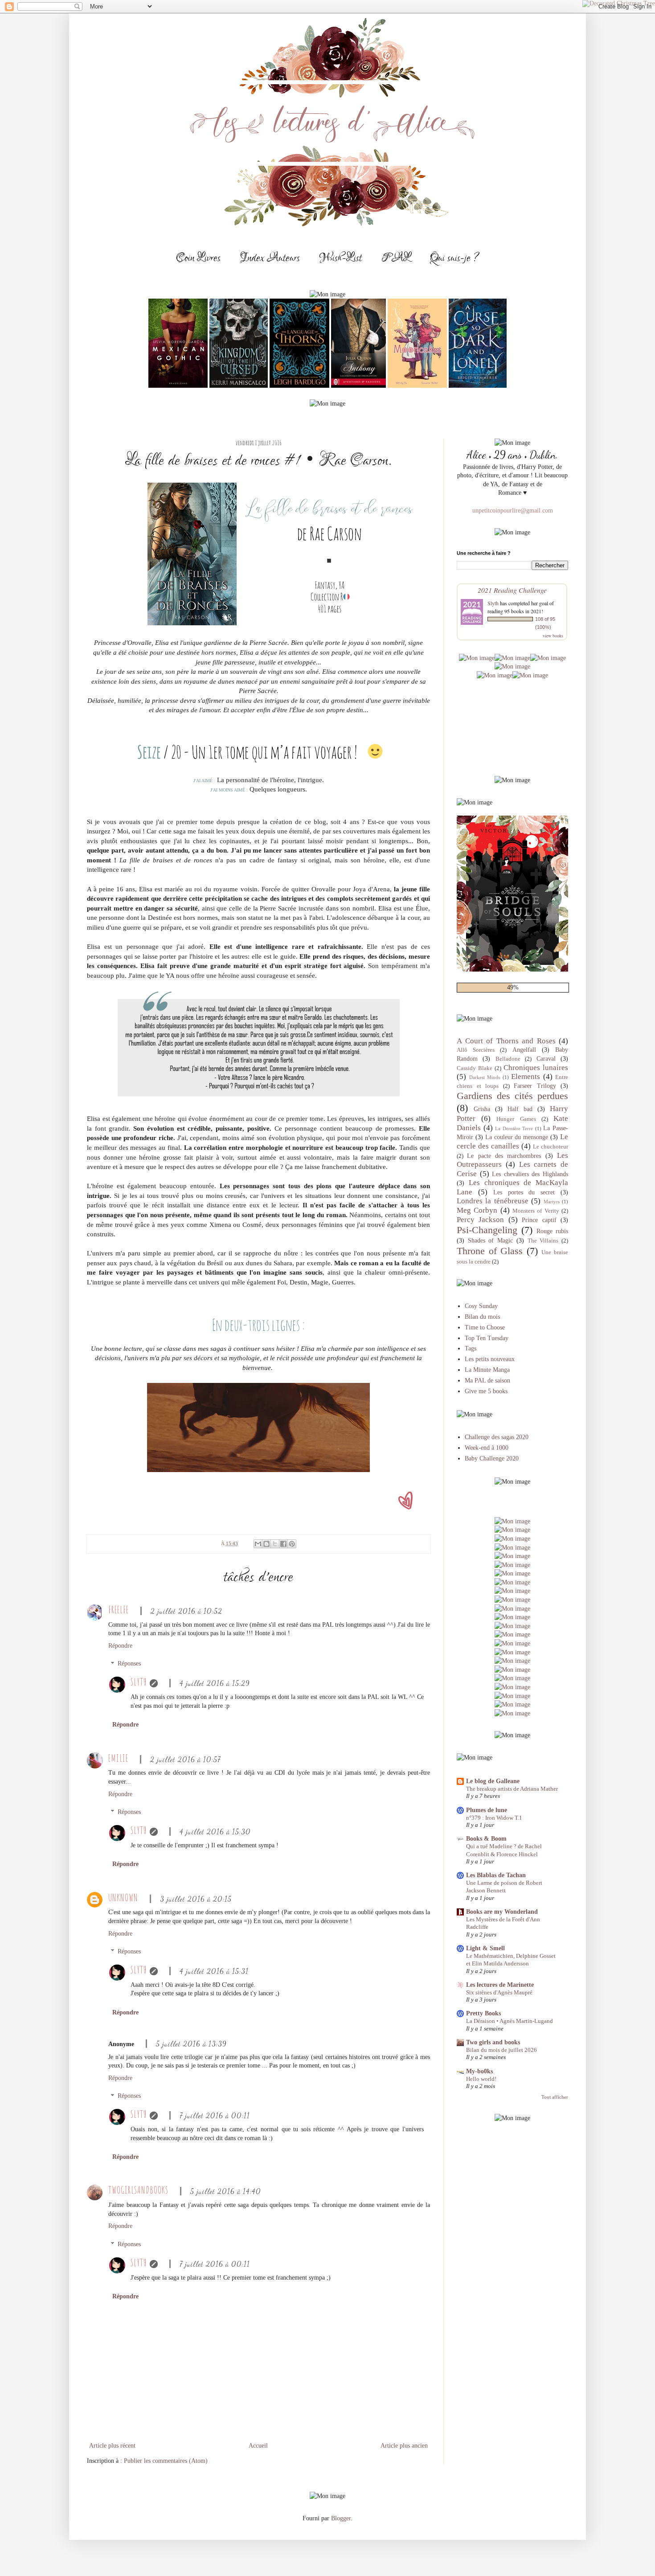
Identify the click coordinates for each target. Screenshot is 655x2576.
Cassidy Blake (475, 1068)
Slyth (139, 1682)
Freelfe (119, 1610)
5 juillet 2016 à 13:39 (191, 2044)
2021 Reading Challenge (512, 590)
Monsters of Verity (536, 1211)
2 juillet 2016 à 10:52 (186, 1611)
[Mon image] (512, 1652)
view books (553, 636)
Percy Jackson (480, 1220)
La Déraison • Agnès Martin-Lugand (510, 2021)
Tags (471, 1348)
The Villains (543, 1241)
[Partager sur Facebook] (283, 1544)
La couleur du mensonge (517, 1137)
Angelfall (524, 1050)
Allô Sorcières (476, 1050)
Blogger (341, 2518)
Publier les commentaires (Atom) (166, 2461)
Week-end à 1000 (487, 1448)
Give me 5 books (486, 1391)
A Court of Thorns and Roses (506, 1041)
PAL (396, 258)
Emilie (118, 1758)
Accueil (258, 2446)
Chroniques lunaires (536, 1068)
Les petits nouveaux (490, 1359)
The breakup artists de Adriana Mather (512, 1789)
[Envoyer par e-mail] (258, 1544)
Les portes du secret (524, 1192)
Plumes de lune (487, 1810)
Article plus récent (112, 2446)
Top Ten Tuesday (487, 1338)
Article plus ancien (404, 2446)
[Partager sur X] (275, 1544)
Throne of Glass (490, 1251)
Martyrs (552, 1202)
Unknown (123, 1897)
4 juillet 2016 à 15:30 (215, 1832)
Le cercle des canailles (512, 1141)
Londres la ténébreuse (493, 1201)
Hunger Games (516, 1119)
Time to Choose (485, 1327)
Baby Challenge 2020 (492, 1458)
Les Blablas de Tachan (496, 1875)
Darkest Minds (485, 1077)
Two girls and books (493, 2042)
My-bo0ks (479, 2071)
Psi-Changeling (487, 1230)
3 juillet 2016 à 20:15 (196, 1899)
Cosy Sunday (481, 1306)
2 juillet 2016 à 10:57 (185, 1759)
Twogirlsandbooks (138, 2190)
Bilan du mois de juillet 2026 (501, 2050)
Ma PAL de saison (487, 1380)
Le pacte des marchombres (504, 1156)
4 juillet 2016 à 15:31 (214, 1971)
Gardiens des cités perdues (512, 1096)
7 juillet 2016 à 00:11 (215, 2115)
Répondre (120, 1646)
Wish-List (341, 258)
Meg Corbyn (477, 1210)
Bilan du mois (482, 1317)
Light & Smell (485, 1948)
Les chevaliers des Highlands (530, 1174)
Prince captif (539, 1220)
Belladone (508, 1059)
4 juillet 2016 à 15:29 (215, 1683)
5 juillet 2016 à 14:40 (226, 2191)
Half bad (520, 1109)
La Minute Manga (487, 1370)
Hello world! (481, 2079)
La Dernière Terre (514, 1128)
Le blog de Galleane (493, 1781)
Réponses (129, 1664)
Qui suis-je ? (454, 258)
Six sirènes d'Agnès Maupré (499, 1992)
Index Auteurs (270, 258)
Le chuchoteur (551, 1147)
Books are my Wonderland (502, 1912)
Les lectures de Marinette (500, 1985)
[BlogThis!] (266, 1544)
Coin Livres (198, 258)
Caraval (546, 1059)
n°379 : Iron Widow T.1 (494, 1818)
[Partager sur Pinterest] (292, 1544)
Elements (526, 1077)
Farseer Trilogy (535, 1086)
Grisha (482, 1109)
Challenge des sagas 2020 (497, 1437)
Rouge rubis (552, 1231)
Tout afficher (555, 2097)
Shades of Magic (490, 1241)
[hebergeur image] (477, 658)
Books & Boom (486, 1839)
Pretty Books (483, 2013)
